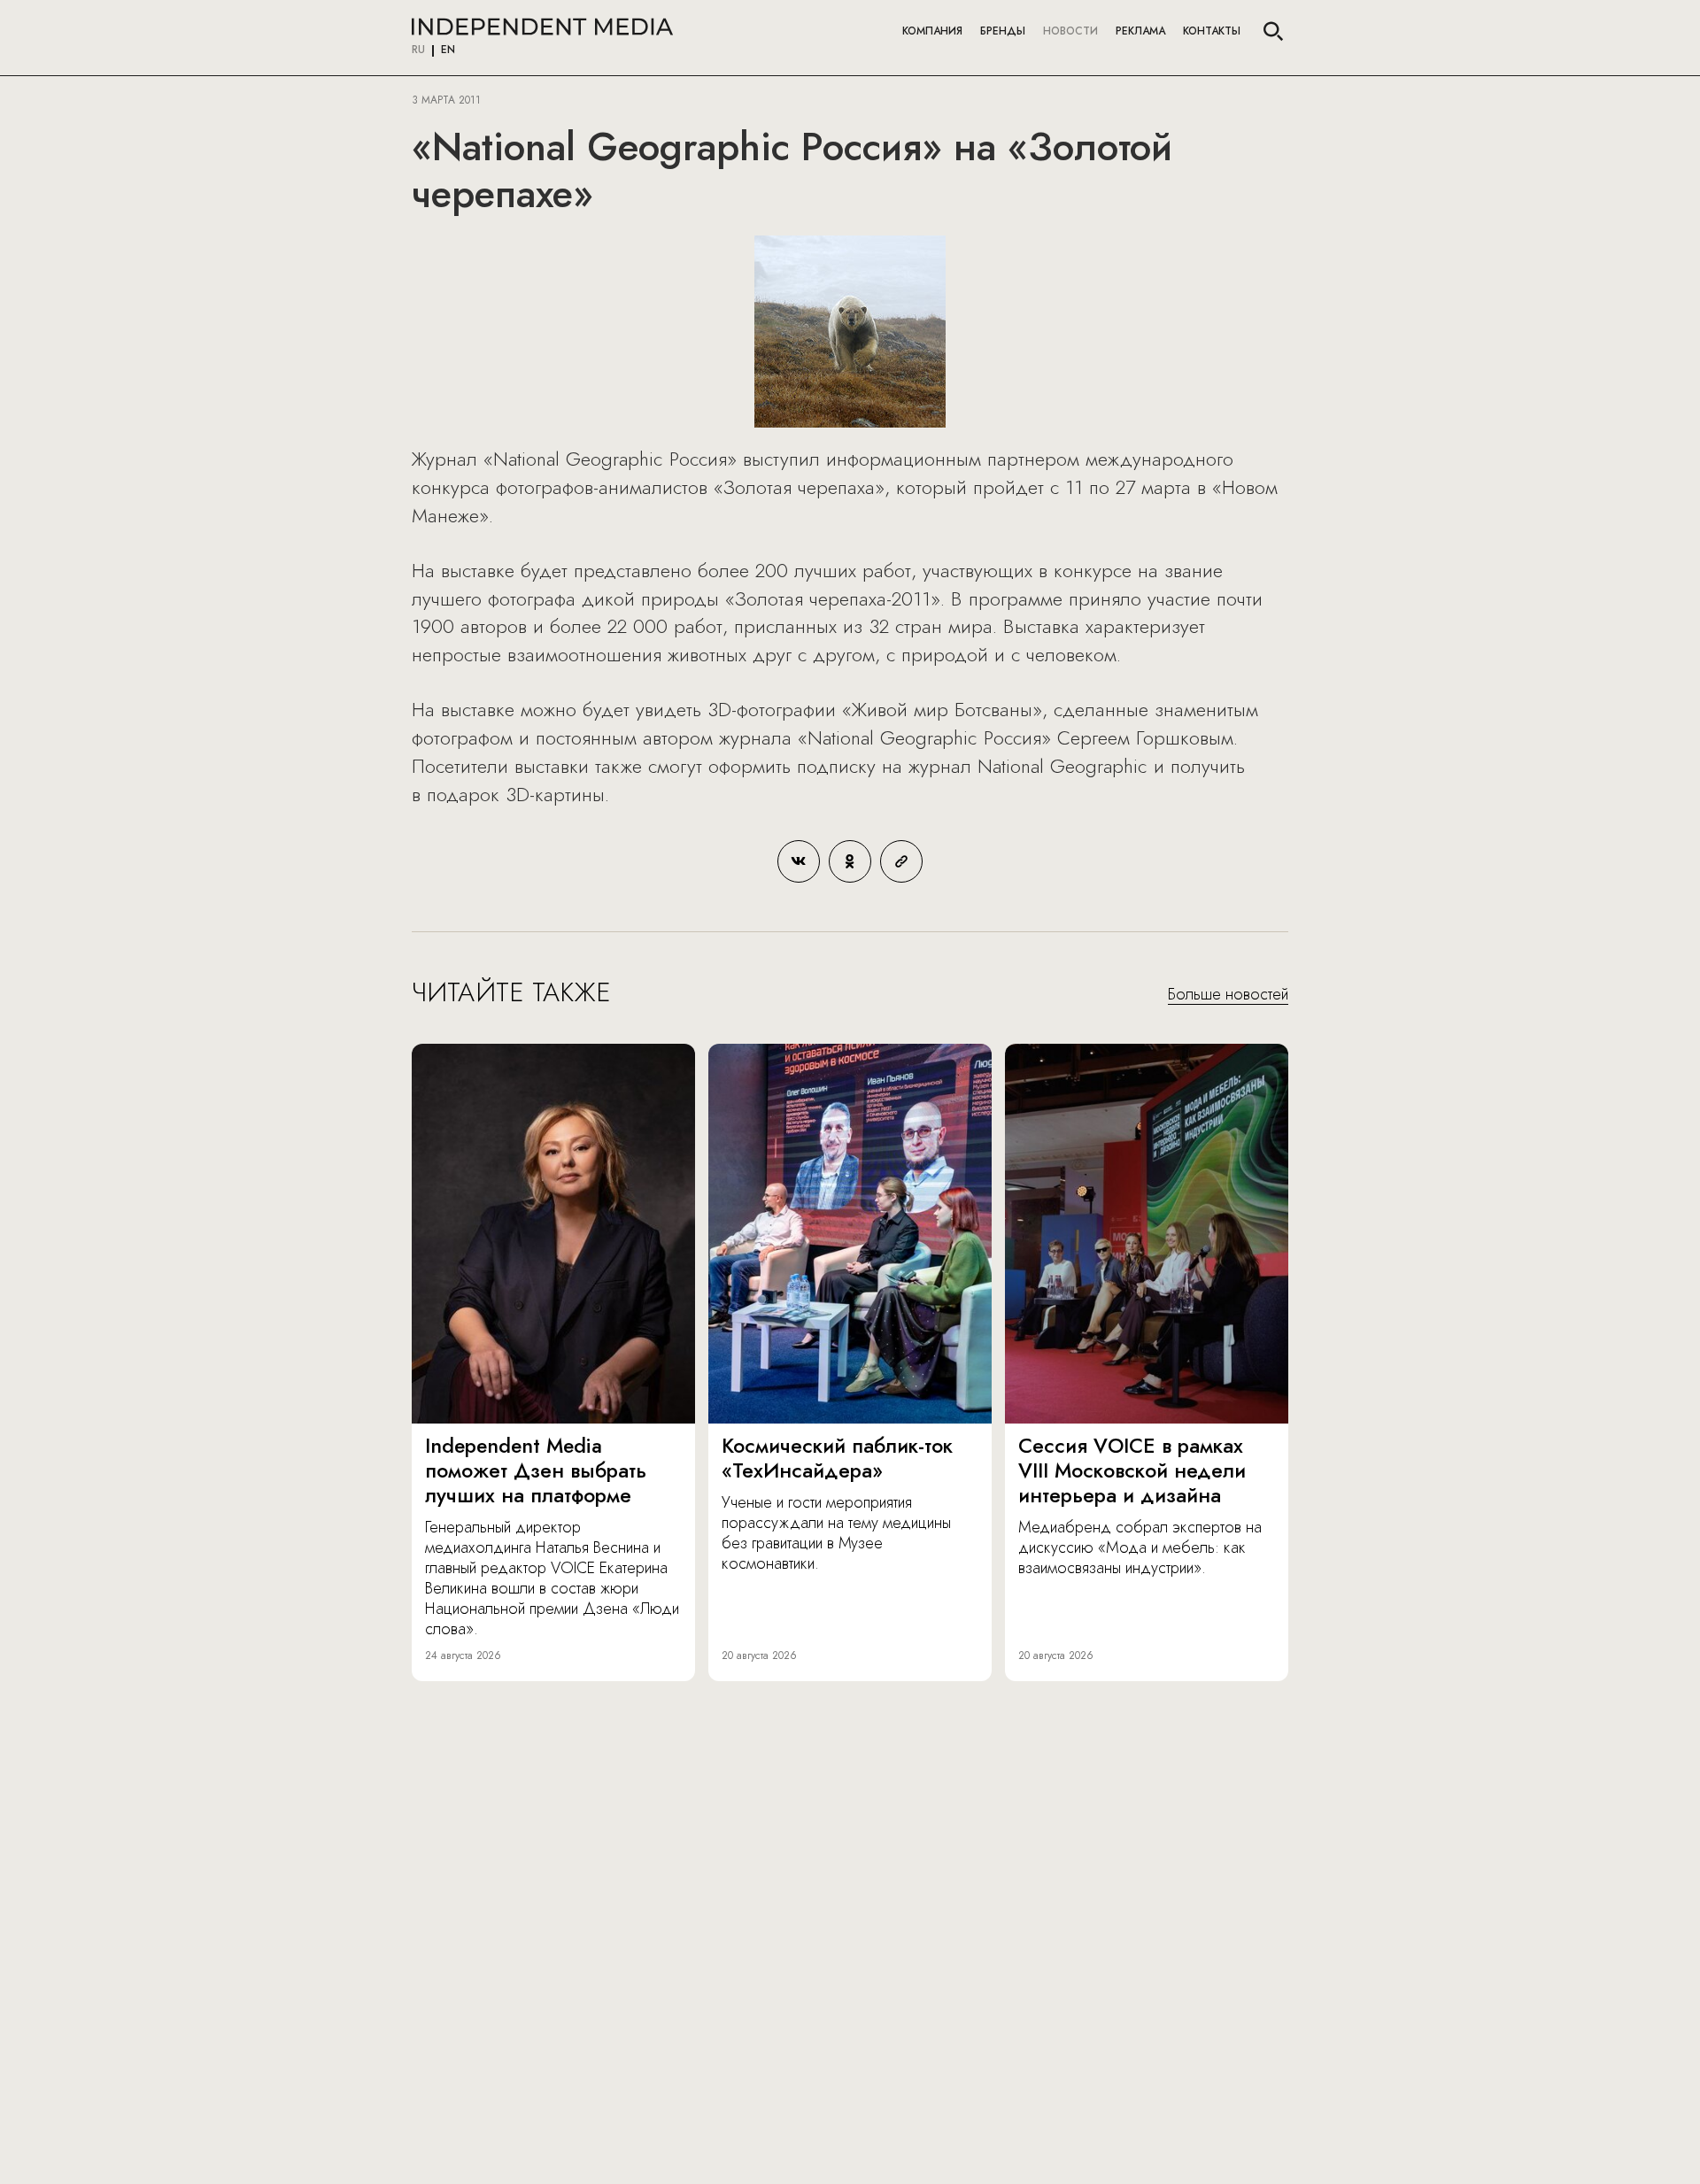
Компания (932, 31)
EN (448, 50)
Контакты (1212, 31)
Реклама (1140, 31)
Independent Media (542, 27)
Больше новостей (1228, 995)
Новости (1070, 31)
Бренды (1003, 31)
